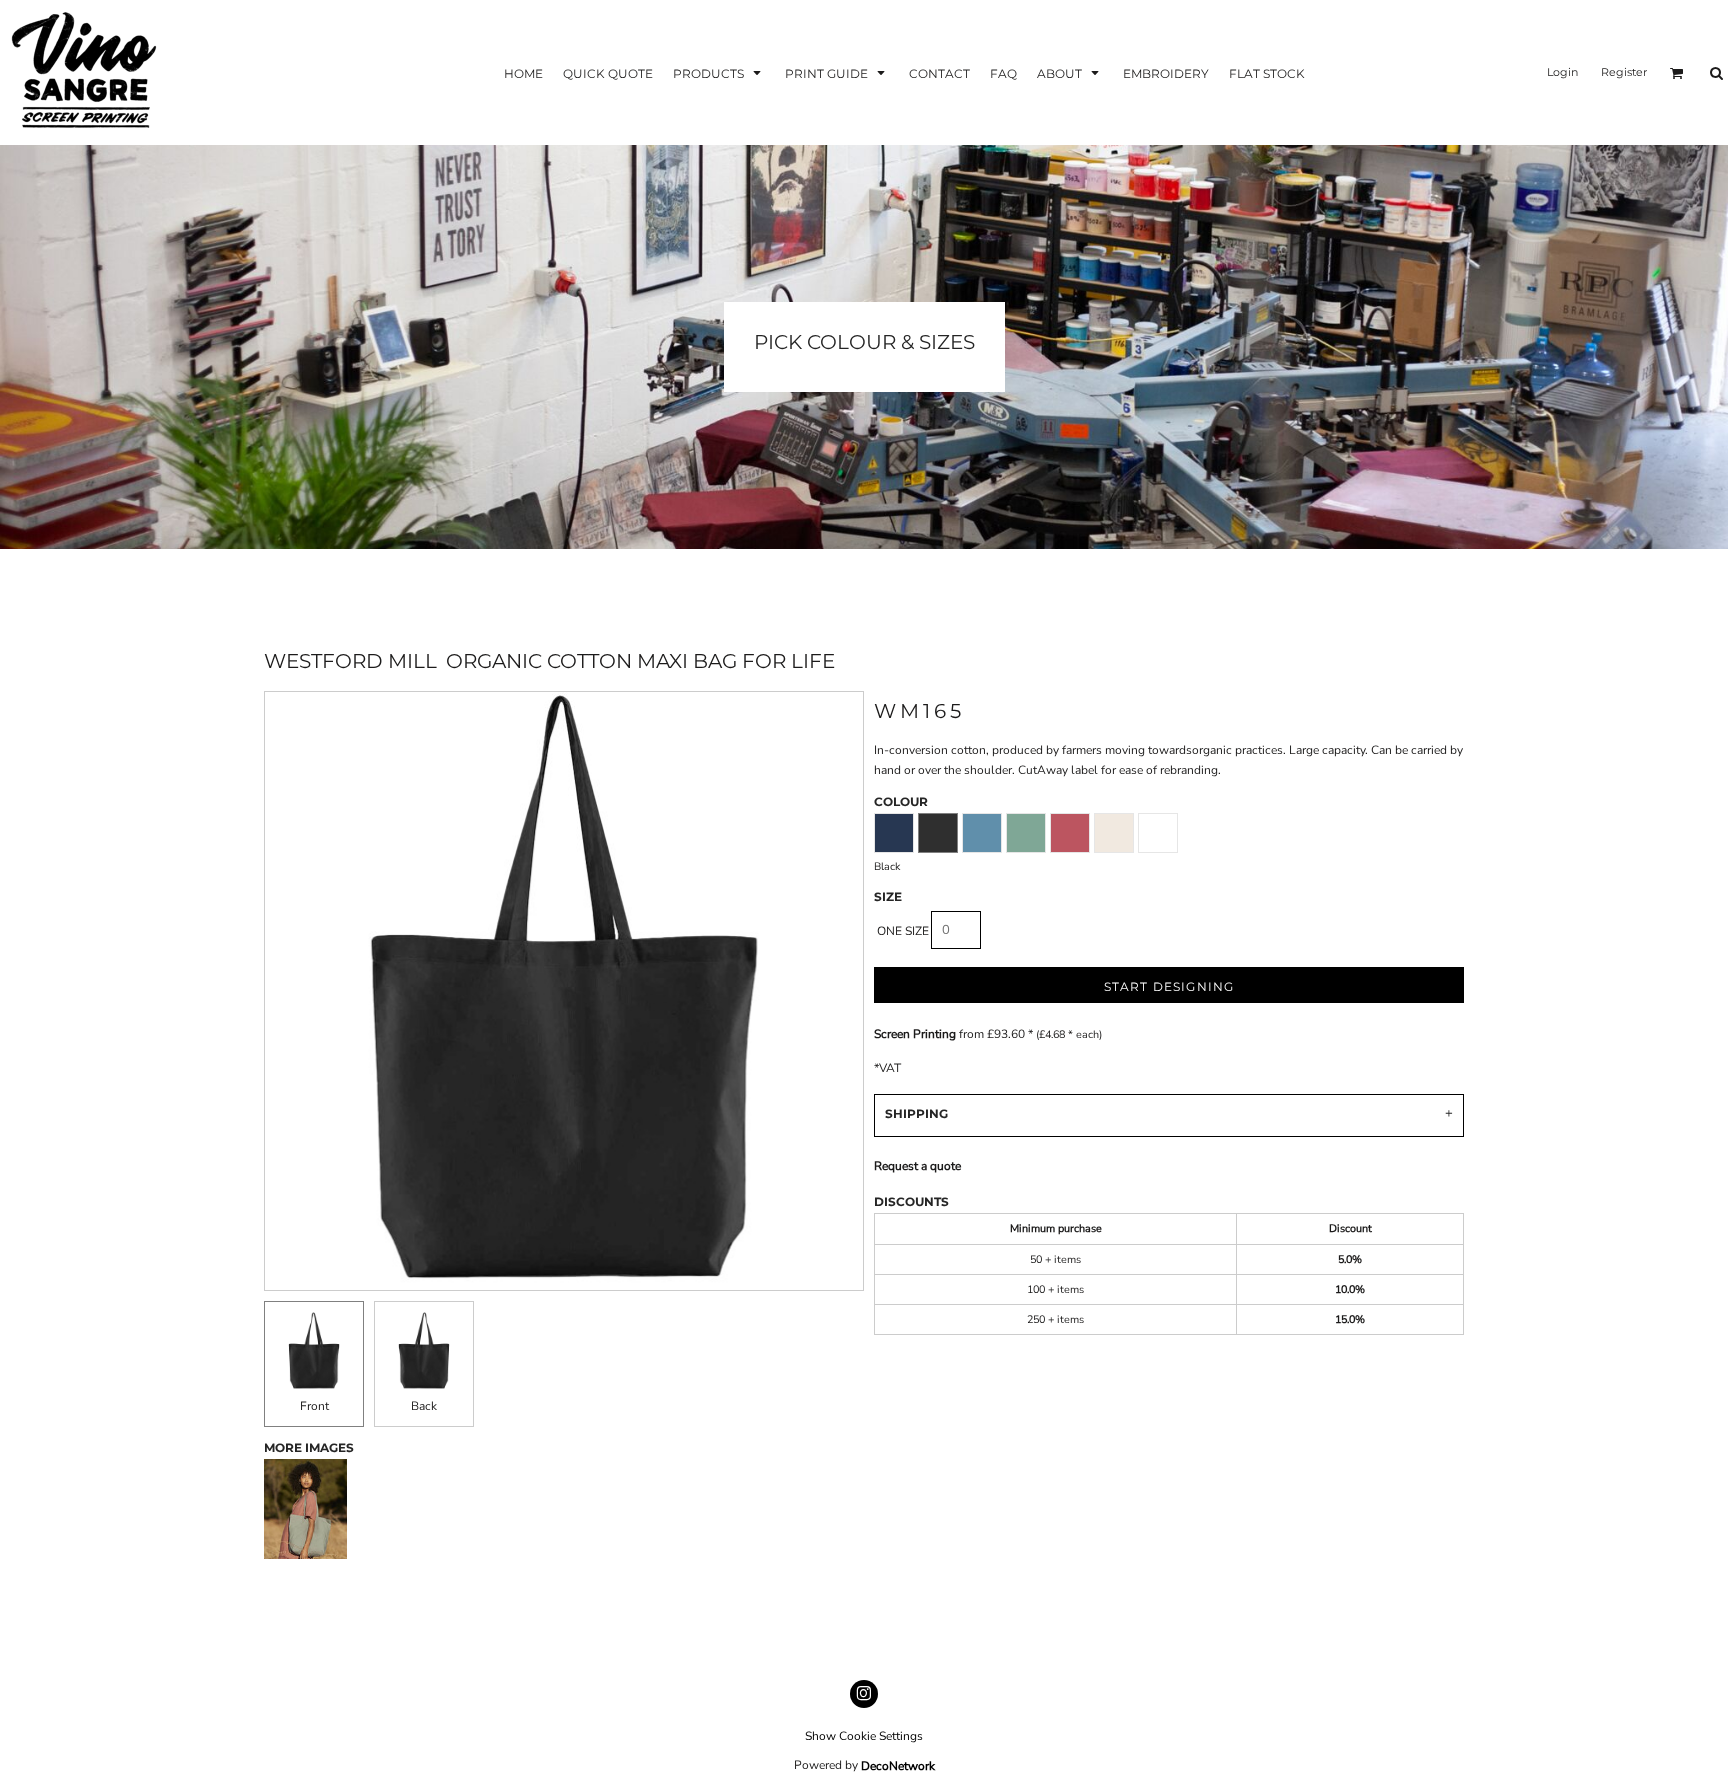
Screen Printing (915, 1034)
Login (1562, 72)
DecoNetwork (898, 1766)
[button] (719, 72)
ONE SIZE (903, 931)
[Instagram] (864, 1694)
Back (424, 1406)
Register (1624, 72)
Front (314, 1406)
